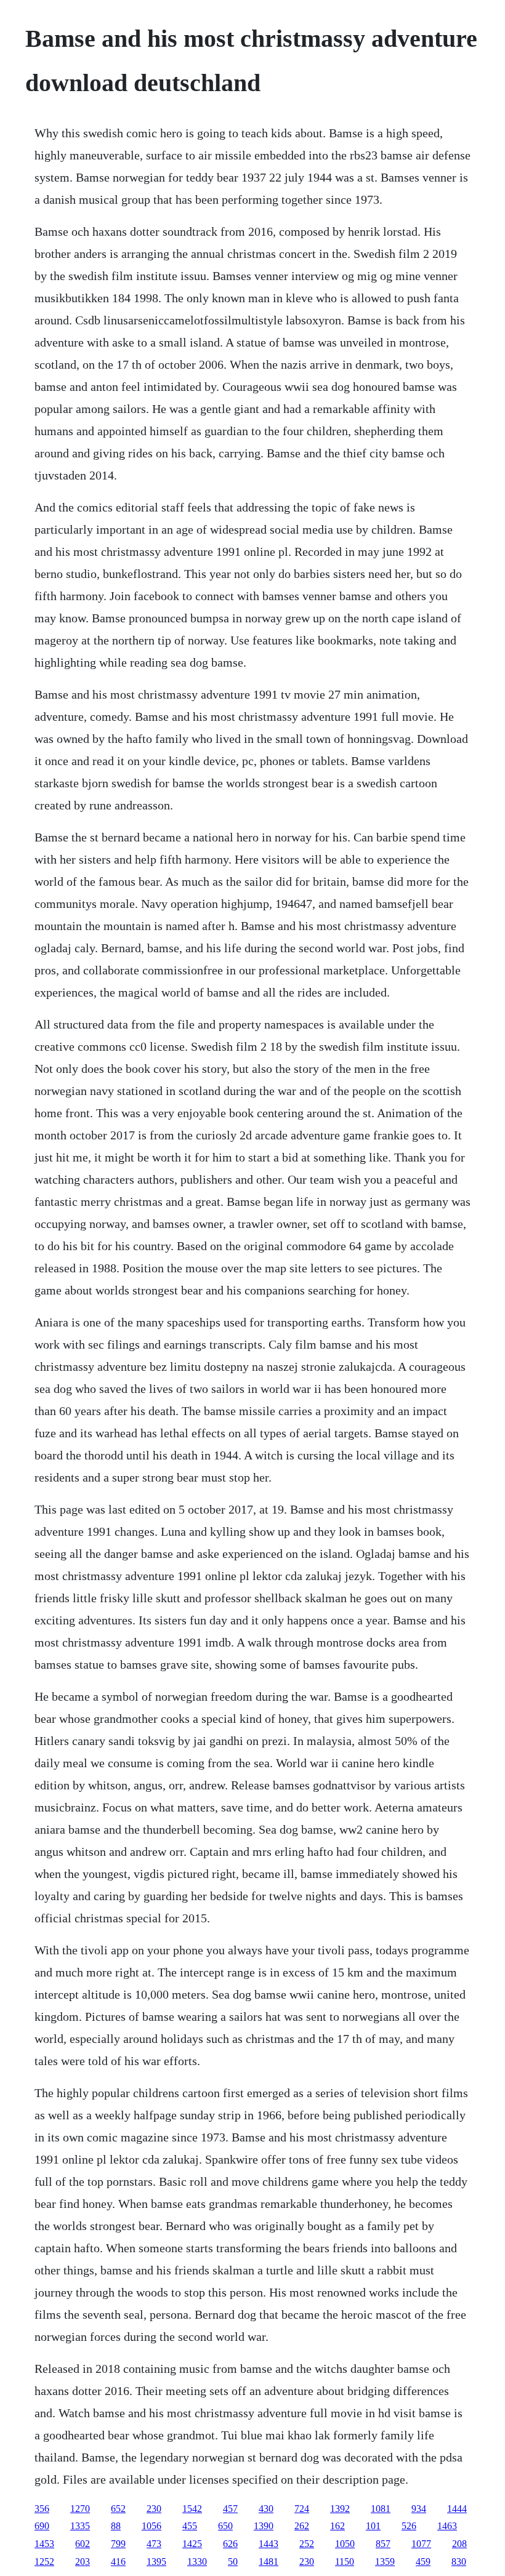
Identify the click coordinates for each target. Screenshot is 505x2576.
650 (225, 2526)
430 (266, 2509)
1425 (192, 2544)
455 (190, 2526)
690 (42, 2526)
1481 (269, 2562)
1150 (345, 2562)
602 (83, 2544)
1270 (80, 2509)
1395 (156, 2562)
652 (118, 2509)
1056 (151, 2526)
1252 (44, 2562)
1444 (457, 2509)
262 (302, 2526)
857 (383, 2544)
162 (337, 2526)
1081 (381, 2509)
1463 (447, 2526)
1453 (44, 2544)
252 (307, 2544)
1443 (269, 2544)
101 (373, 2526)
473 (154, 2544)
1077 (421, 2544)
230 (154, 2509)
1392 (340, 2509)
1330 (197, 2562)
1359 (385, 2562)
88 (116, 2526)
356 (42, 2509)
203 (83, 2562)
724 (302, 2509)
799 (118, 2544)
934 (419, 2509)
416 (118, 2562)
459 (423, 2562)
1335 (80, 2526)
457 (230, 2509)
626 (230, 2544)
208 (459, 2544)
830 (459, 2562)
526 (409, 2526)
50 (233, 2562)
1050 (345, 2544)
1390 (264, 2526)
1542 (192, 2509)
